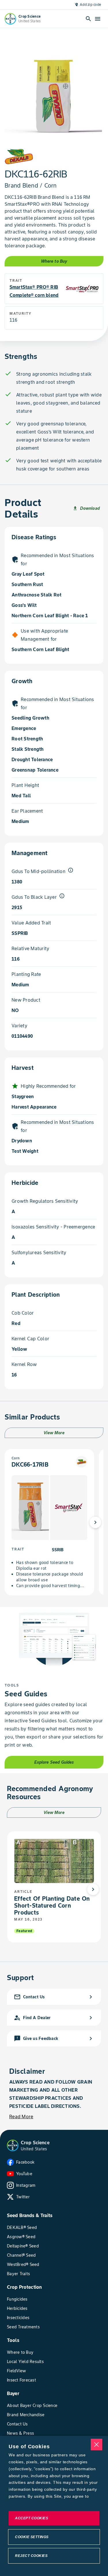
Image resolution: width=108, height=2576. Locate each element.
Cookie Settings (32, 2537)
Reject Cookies (31, 2556)
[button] (13, 2145)
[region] (54, 2506)
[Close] (96, 2445)
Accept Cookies (32, 2518)
